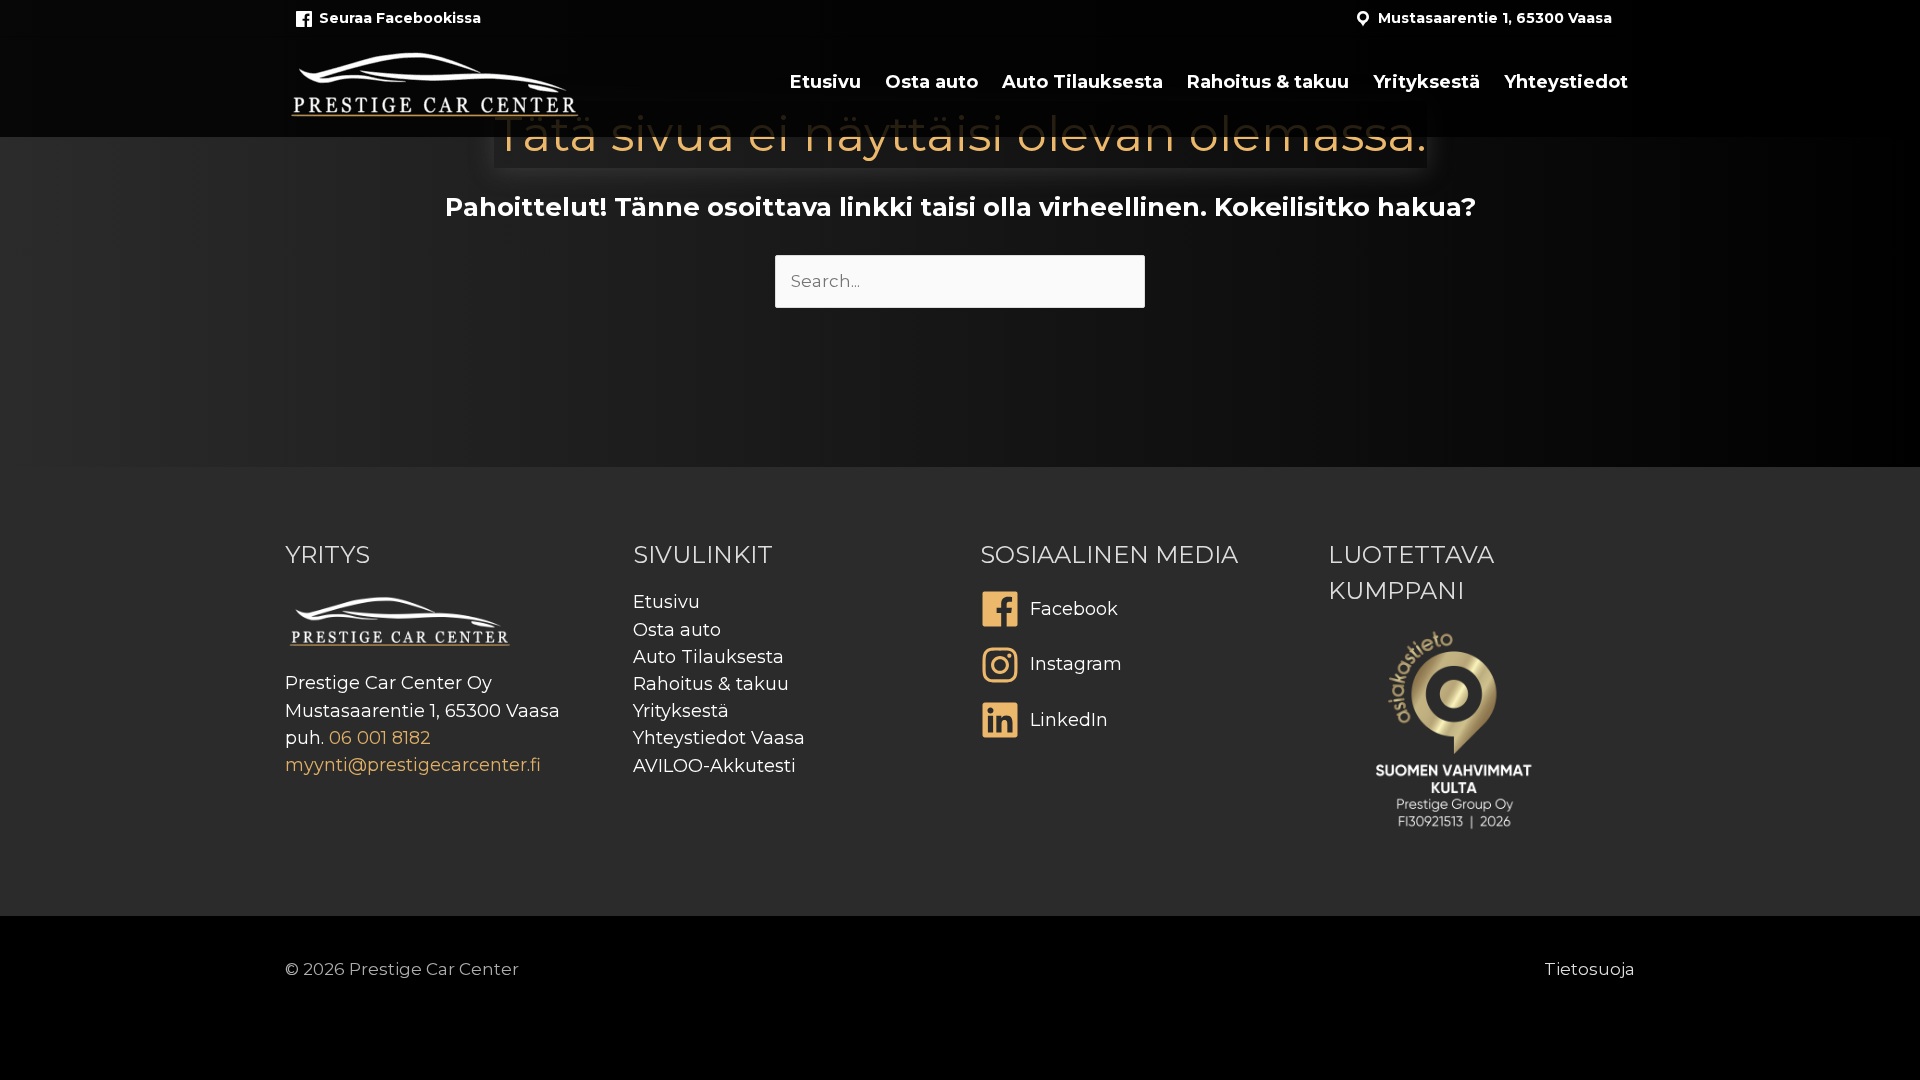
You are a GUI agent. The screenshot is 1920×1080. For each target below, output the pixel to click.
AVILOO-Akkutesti (714, 766)
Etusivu (666, 602)
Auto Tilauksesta (708, 657)
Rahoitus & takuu (711, 684)
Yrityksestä (681, 711)
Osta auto (677, 630)
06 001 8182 (380, 738)
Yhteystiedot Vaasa (719, 738)
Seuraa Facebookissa (400, 18)
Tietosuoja (1589, 969)
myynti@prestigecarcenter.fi (413, 765)
